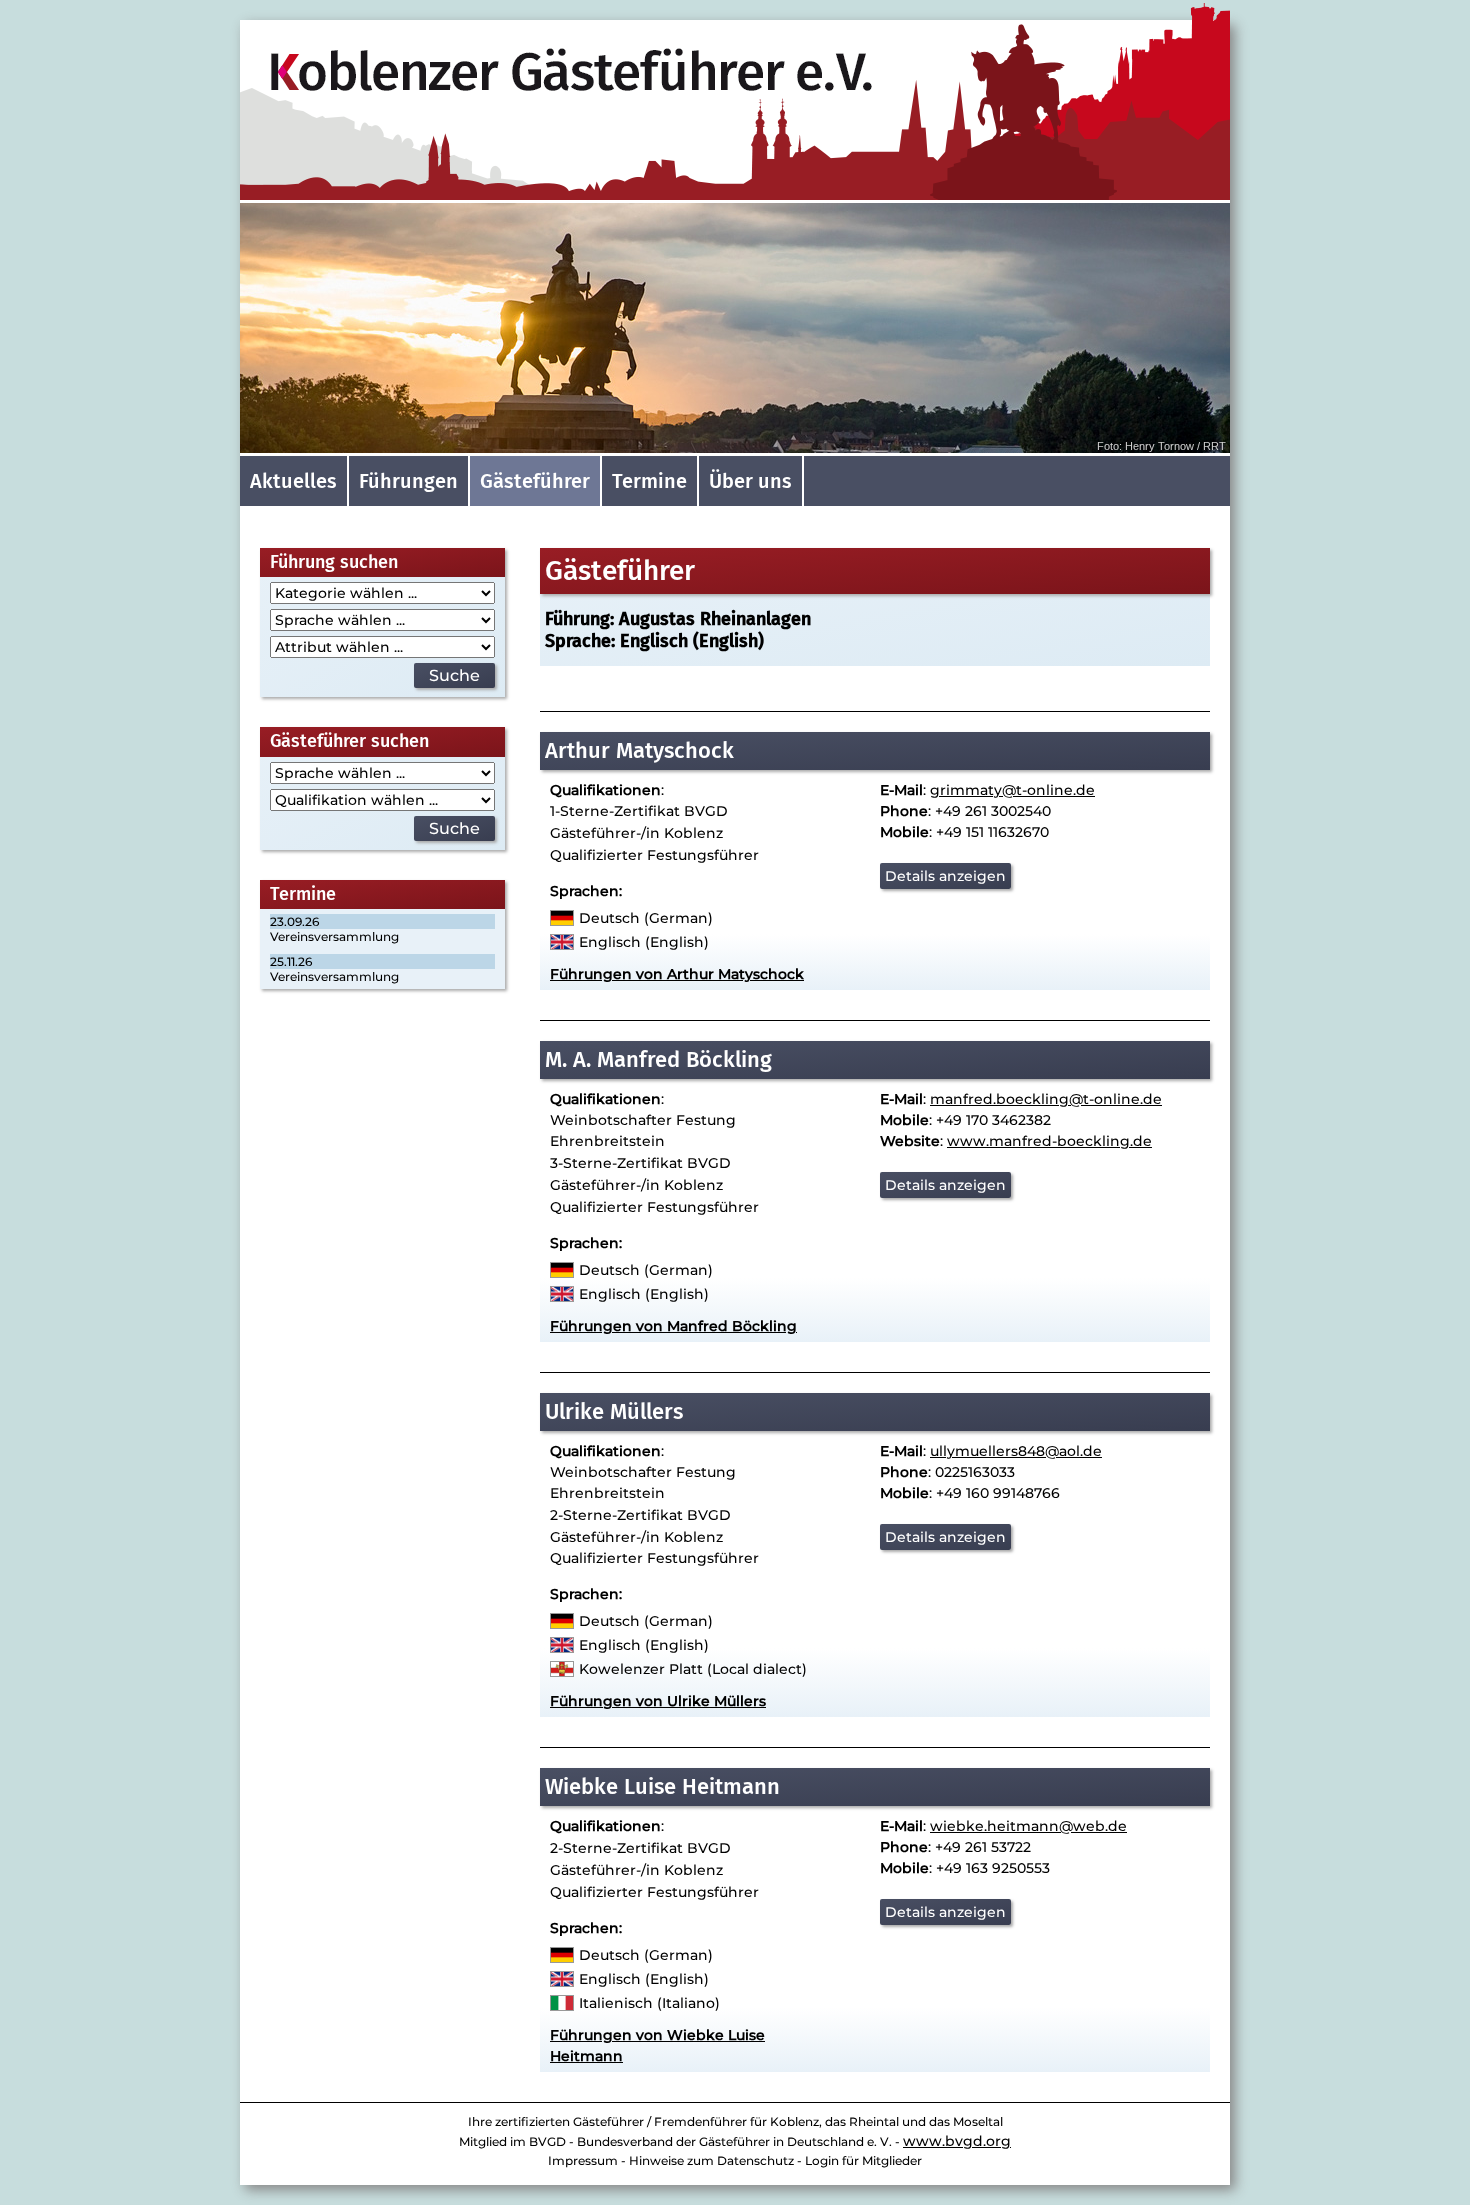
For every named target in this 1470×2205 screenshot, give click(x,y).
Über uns (750, 481)
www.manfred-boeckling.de (1049, 1141)
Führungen (408, 481)
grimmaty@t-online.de (1012, 790)
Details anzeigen (945, 876)
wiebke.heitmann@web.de (1028, 1826)
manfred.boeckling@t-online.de (1046, 1099)
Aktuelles (293, 481)
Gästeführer (535, 481)
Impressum (583, 2160)
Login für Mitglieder (863, 2160)
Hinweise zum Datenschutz (711, 2160)
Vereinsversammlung (334, 936)
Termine (649, 481)
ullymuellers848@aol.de (1016, 1451)
